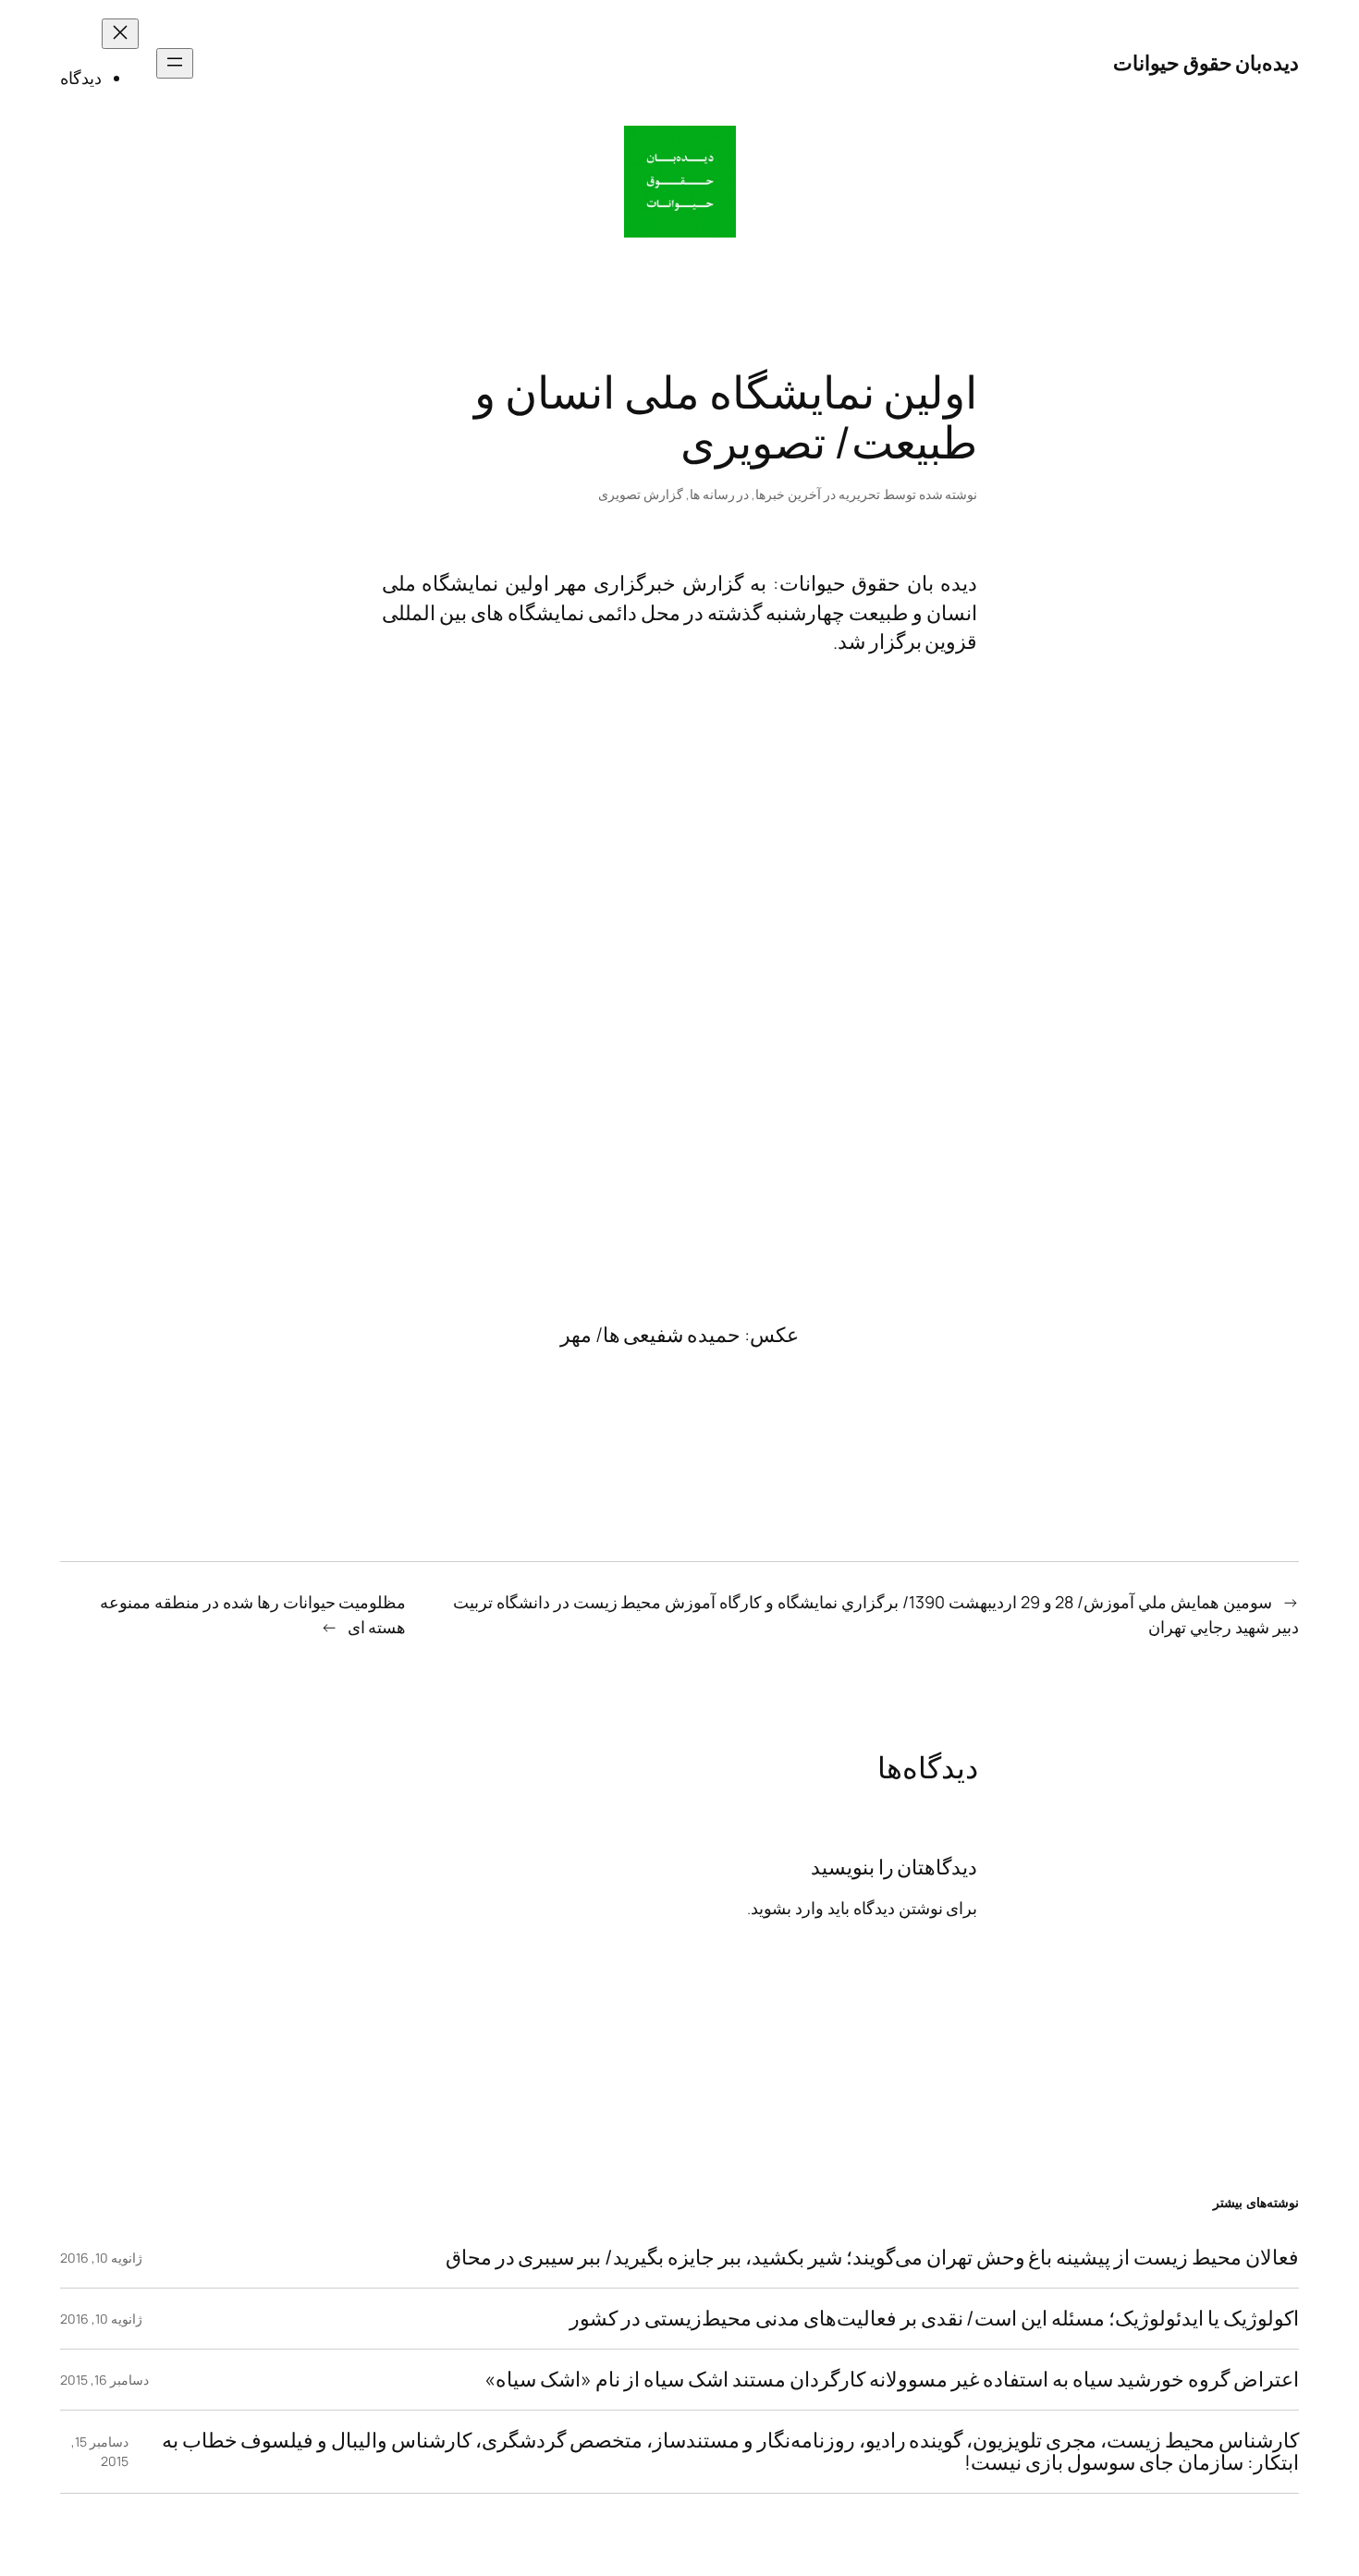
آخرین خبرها (788, 494)
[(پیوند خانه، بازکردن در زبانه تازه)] (680, 182)
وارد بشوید (787, 1908)
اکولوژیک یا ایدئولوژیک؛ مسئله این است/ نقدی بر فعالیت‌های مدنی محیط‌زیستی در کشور (934, 2319)
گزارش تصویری (641, 494)
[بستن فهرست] (120, 34)
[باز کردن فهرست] (175, 63)
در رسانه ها (720, 494)
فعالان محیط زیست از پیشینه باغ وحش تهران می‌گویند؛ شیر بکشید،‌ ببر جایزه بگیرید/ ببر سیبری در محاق (872, 2258)
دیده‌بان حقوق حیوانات (1206, 63)
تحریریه (859, 494)
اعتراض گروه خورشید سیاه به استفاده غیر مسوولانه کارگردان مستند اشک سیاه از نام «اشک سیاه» (892, 2380)
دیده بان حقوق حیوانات (879, 583)
